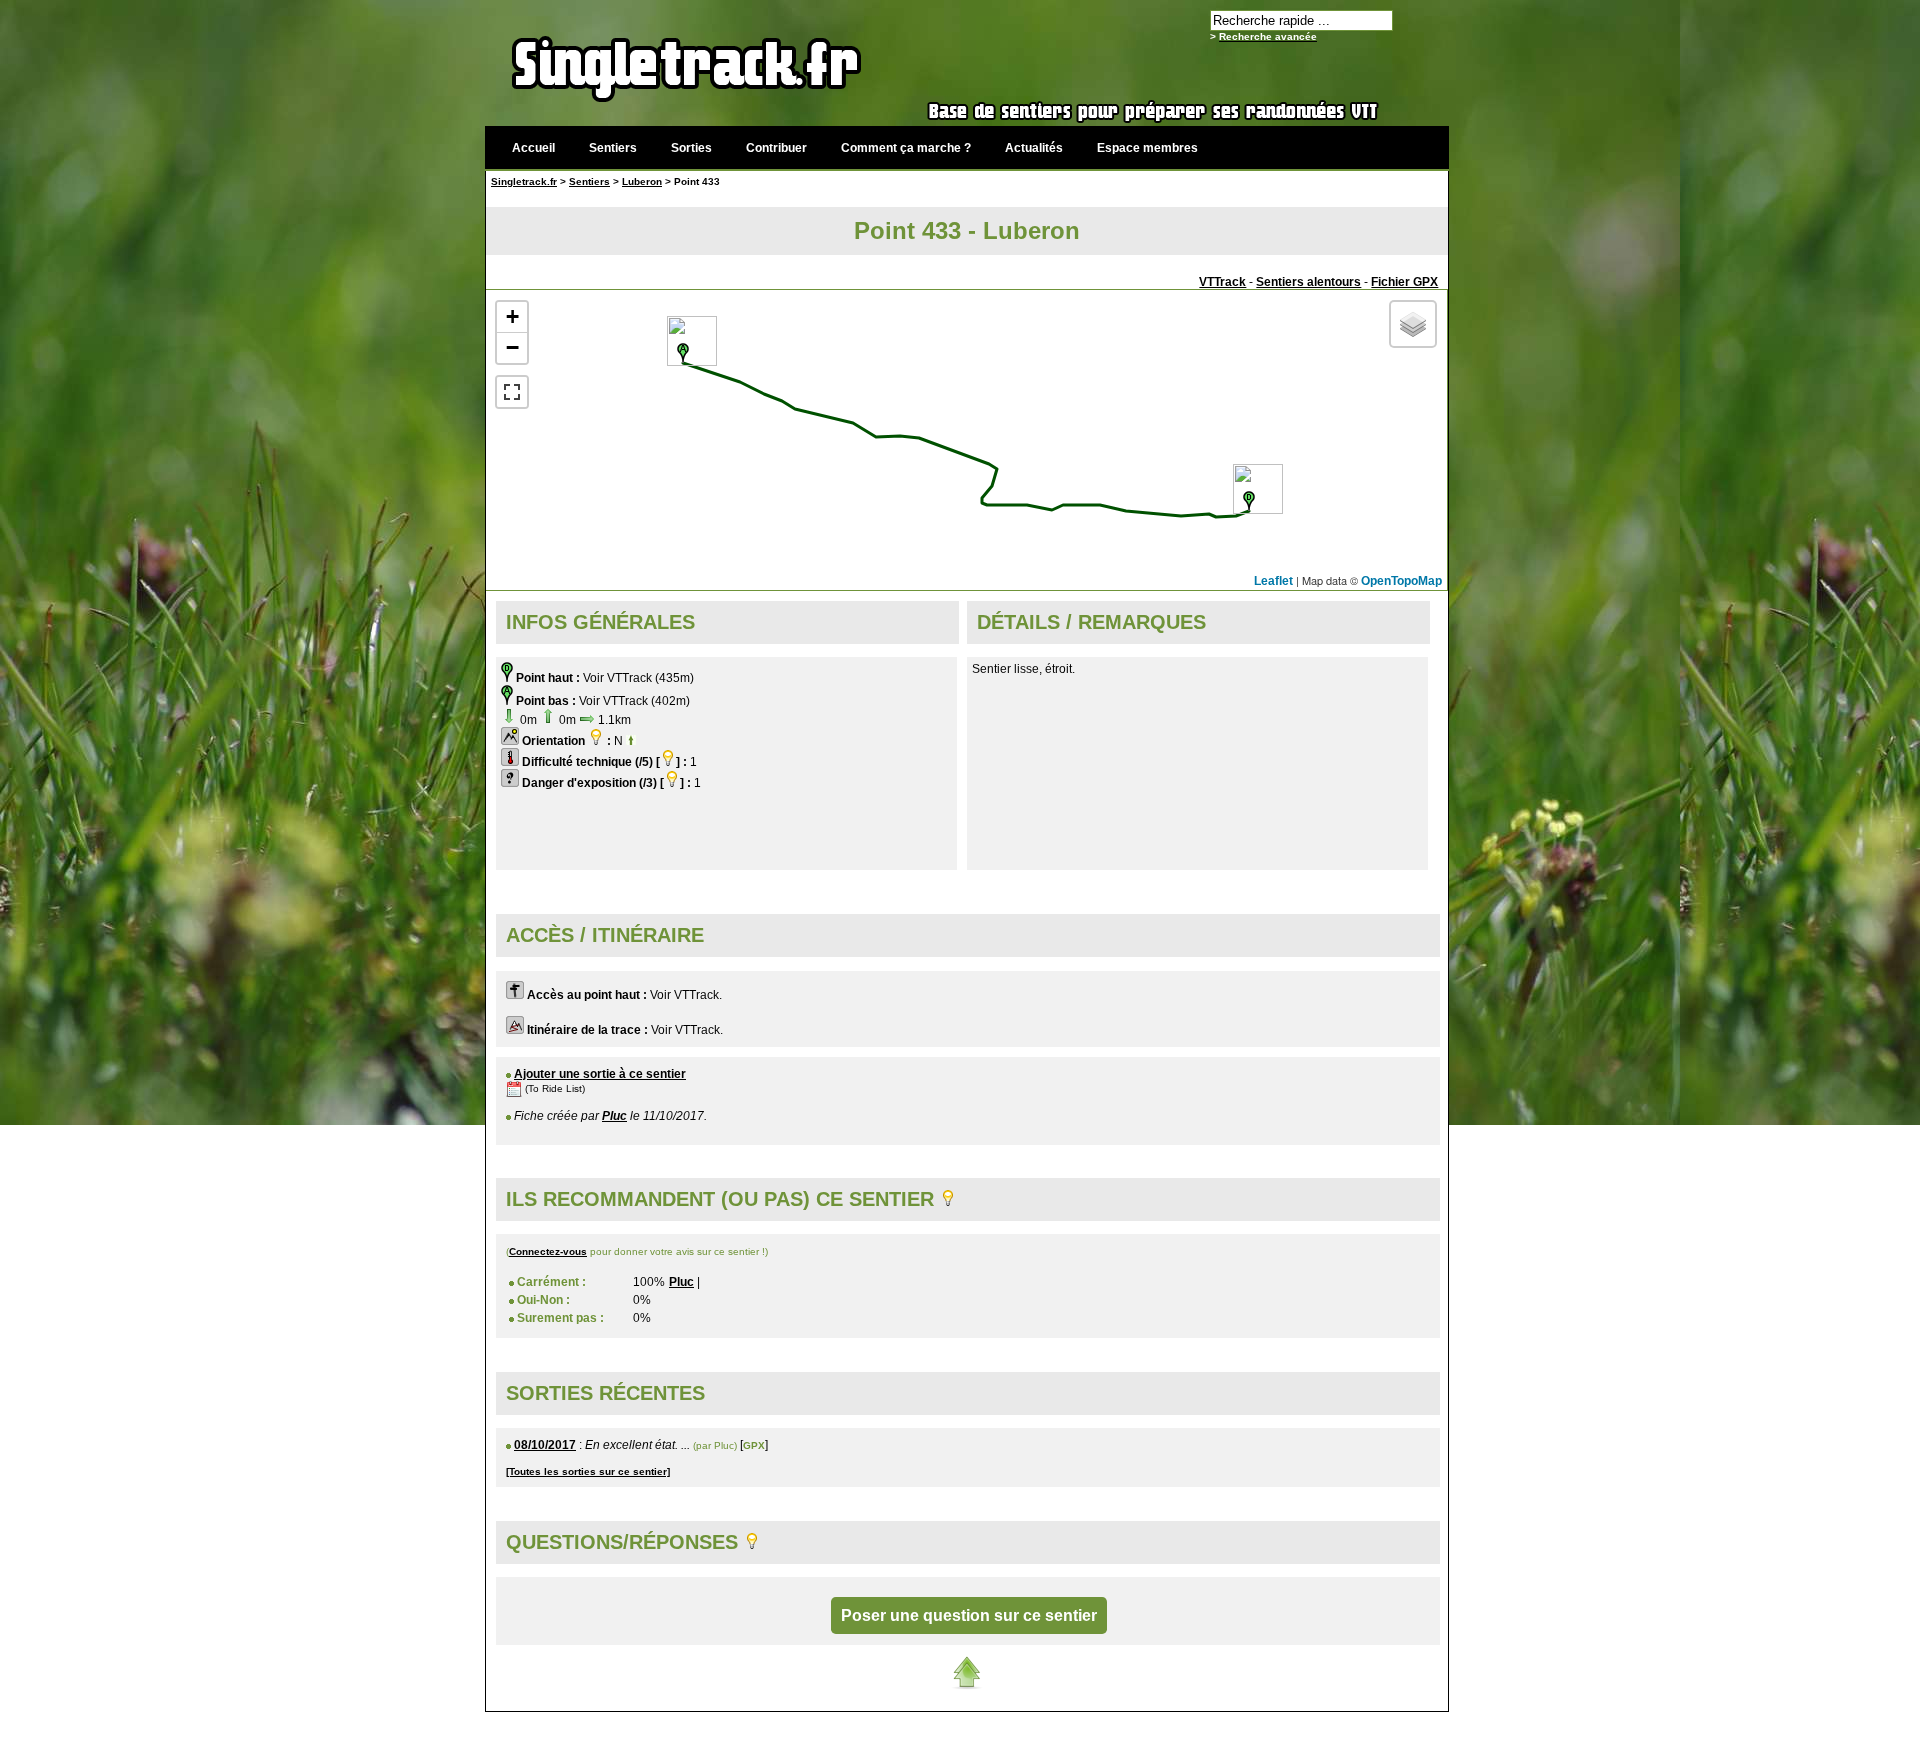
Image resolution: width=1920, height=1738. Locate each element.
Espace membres (1147, 148)
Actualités (1034, 148)
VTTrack (1222, 282)
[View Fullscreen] (512, 392)
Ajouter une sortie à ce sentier (600, 1074)
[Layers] (1413, 324)
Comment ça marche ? (906, 148)
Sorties (691, 148)
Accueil (533, 148)
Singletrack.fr (524, 181)
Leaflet (1273, 581)
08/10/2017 (545, 1445)
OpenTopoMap (1401, 581)
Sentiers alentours (1308, 282)
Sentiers (613, 148)
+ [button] (512, 316)
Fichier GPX (1404, 282)
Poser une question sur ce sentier (969, 1615)
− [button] (512, 347)
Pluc (614, 1116)
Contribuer (776, 148)
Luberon (642, 181)
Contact (1297, 1722)
